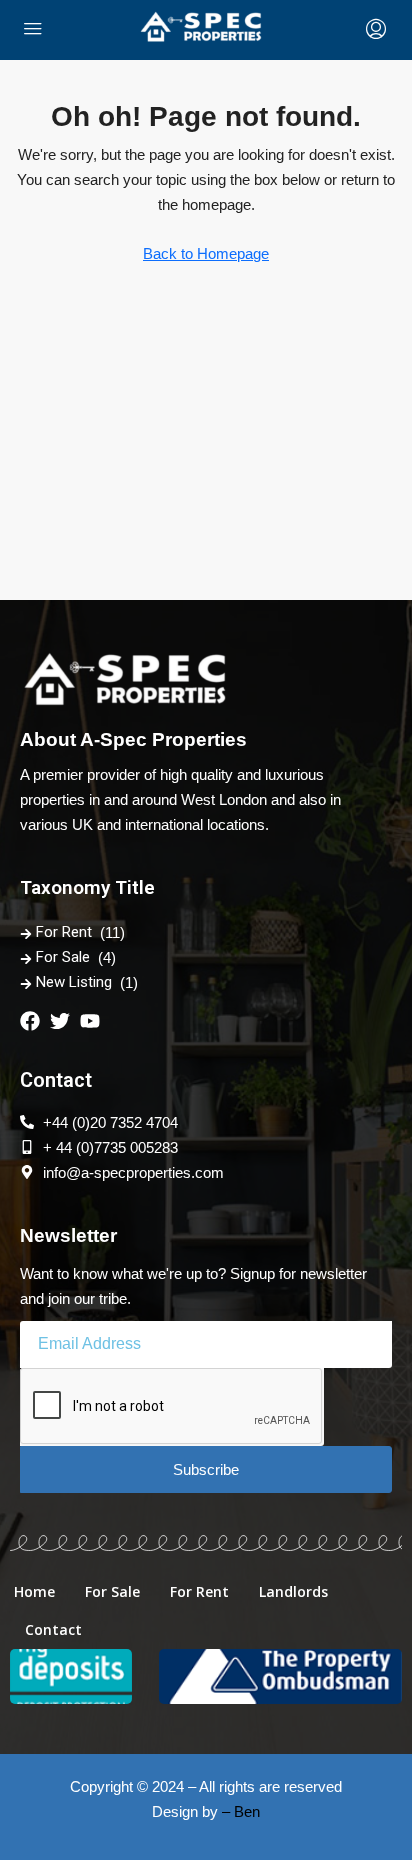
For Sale (63, 957)
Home (34, 1591)
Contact (53, 1629)
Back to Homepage (206, 253)
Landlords (293, 1591)
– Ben (241, 1811)
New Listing (74, 982)
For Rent (64, 932)
